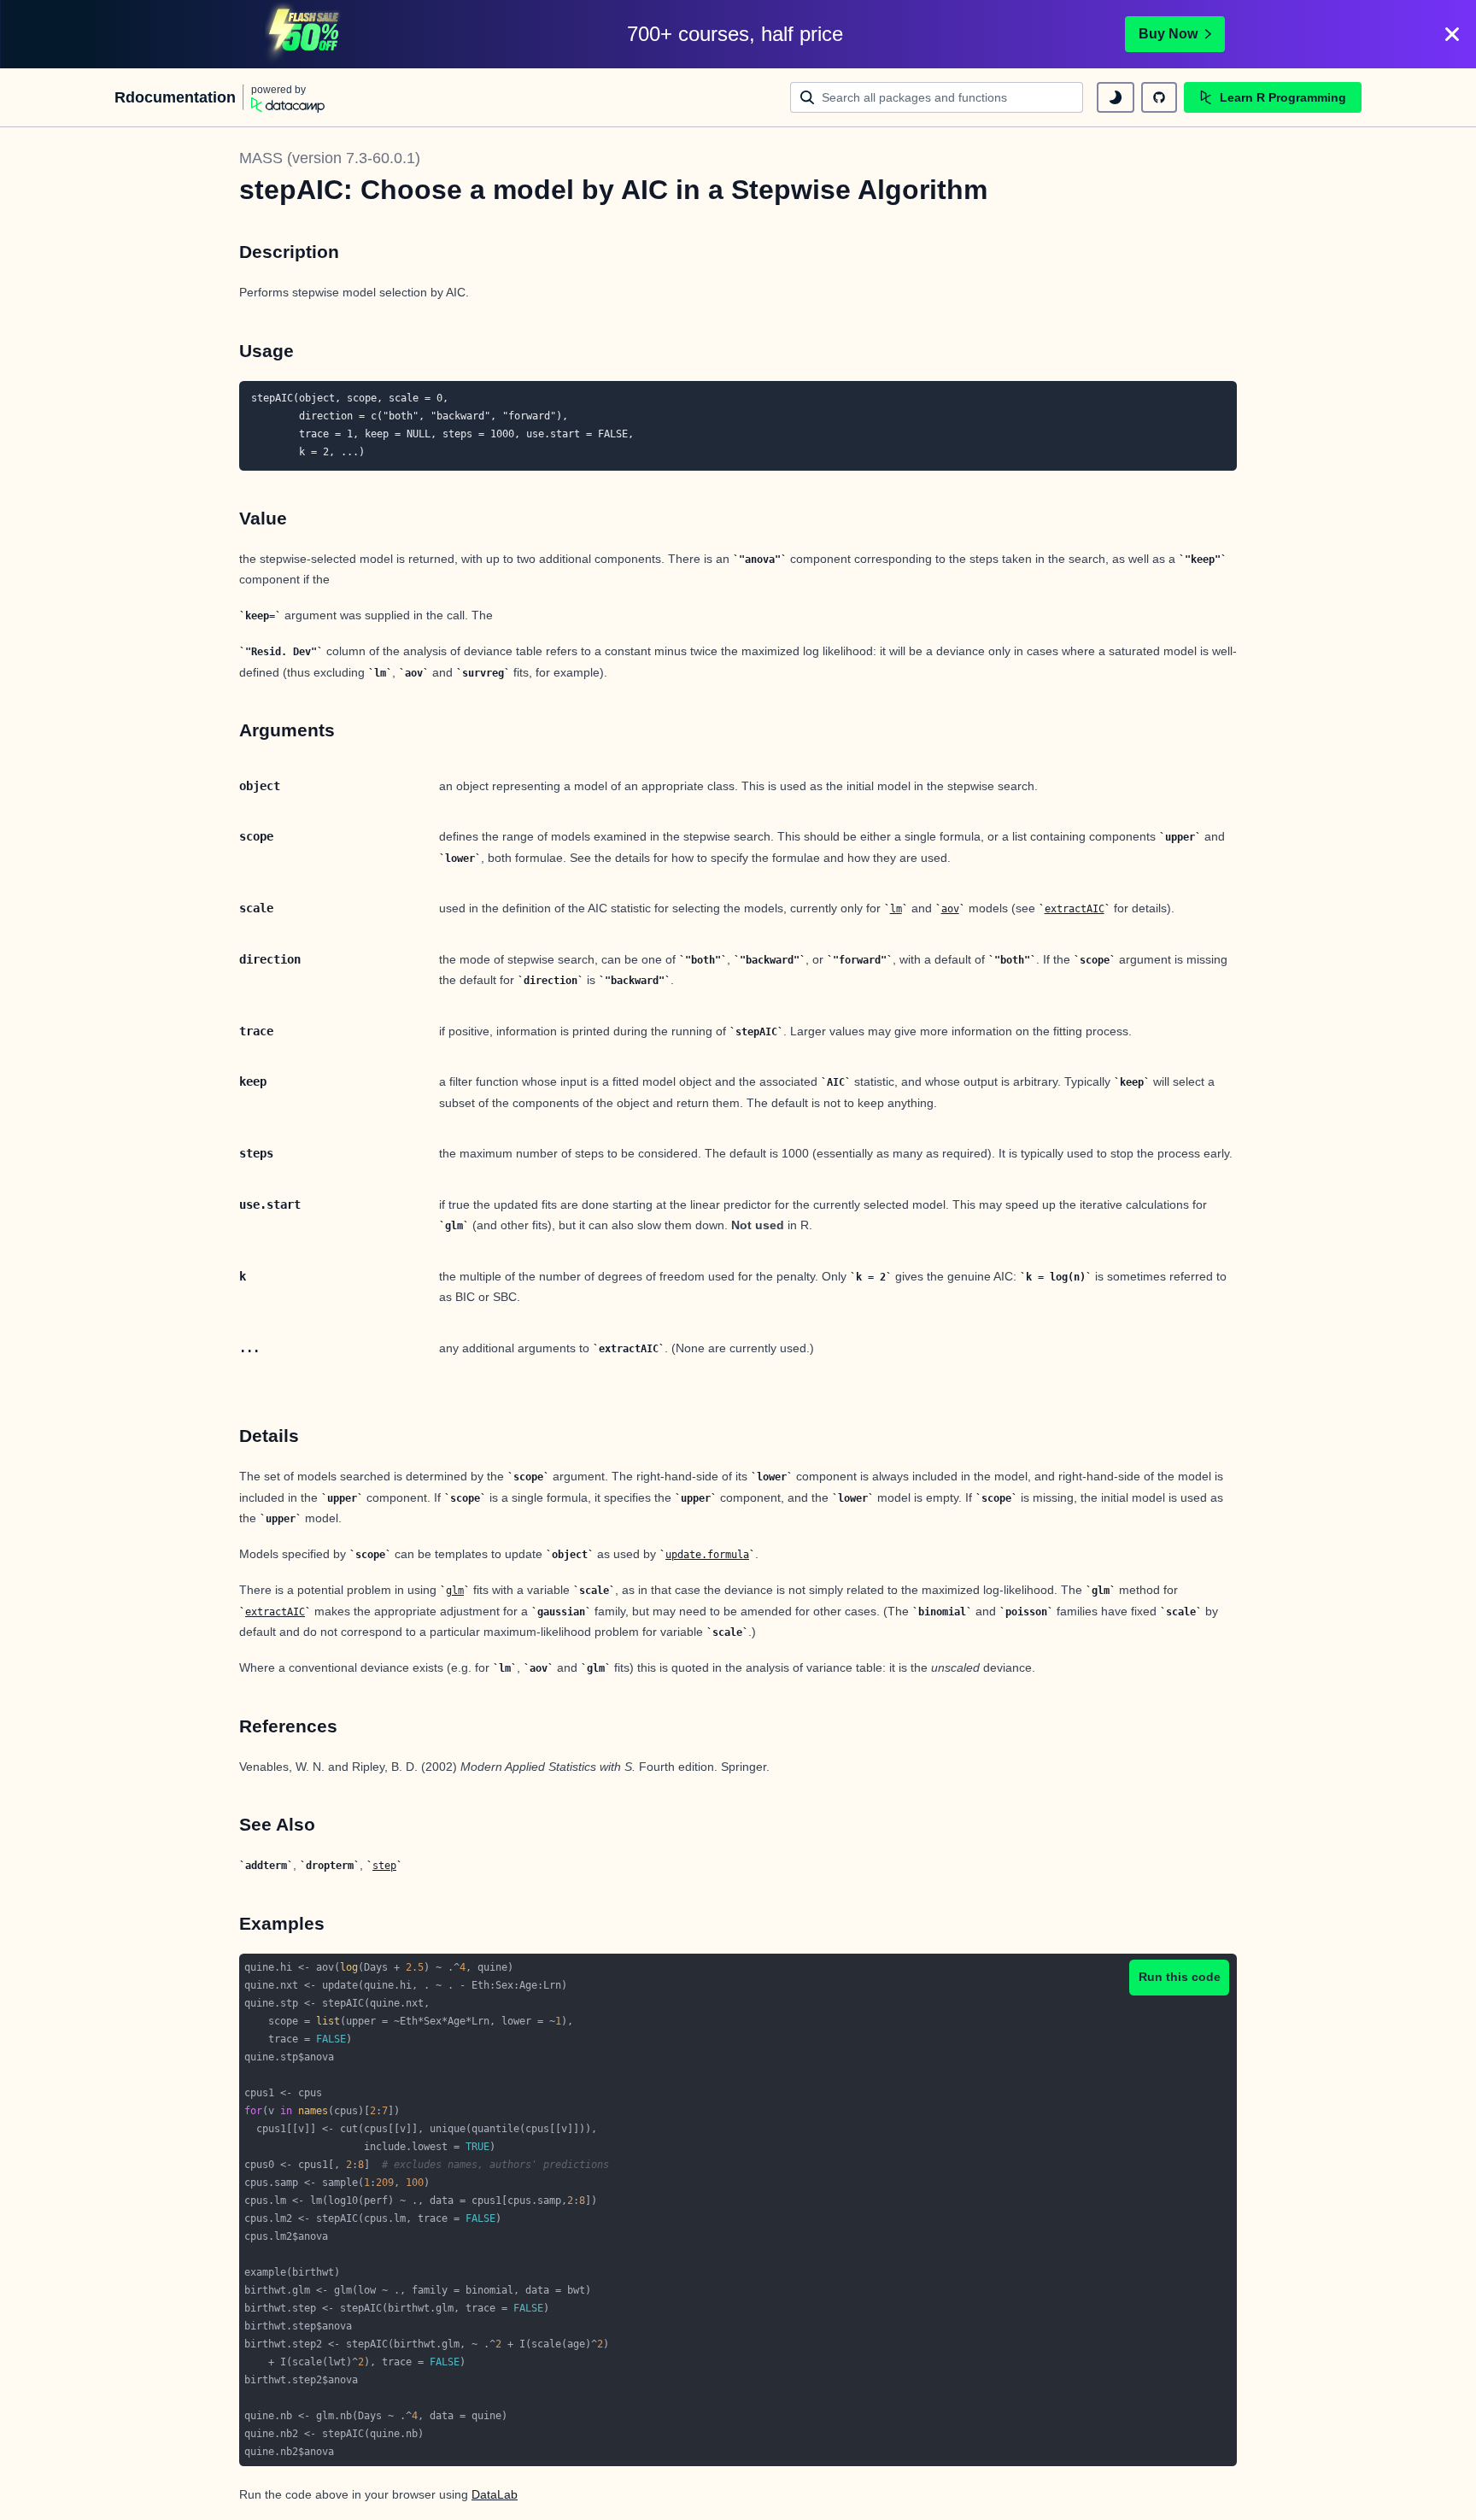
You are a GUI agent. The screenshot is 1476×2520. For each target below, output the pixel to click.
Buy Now (1168, 34)
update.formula (707, 1555)
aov (950, 909)
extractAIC (1075, 909)
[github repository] (1159, 97)
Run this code (1180, 1977)
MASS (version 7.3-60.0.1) (330, 158)
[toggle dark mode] (1116, 97)
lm (896, 909)
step (384, 1866)
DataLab (495, 2494)
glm (455, 1591)
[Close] (1452, 34)
